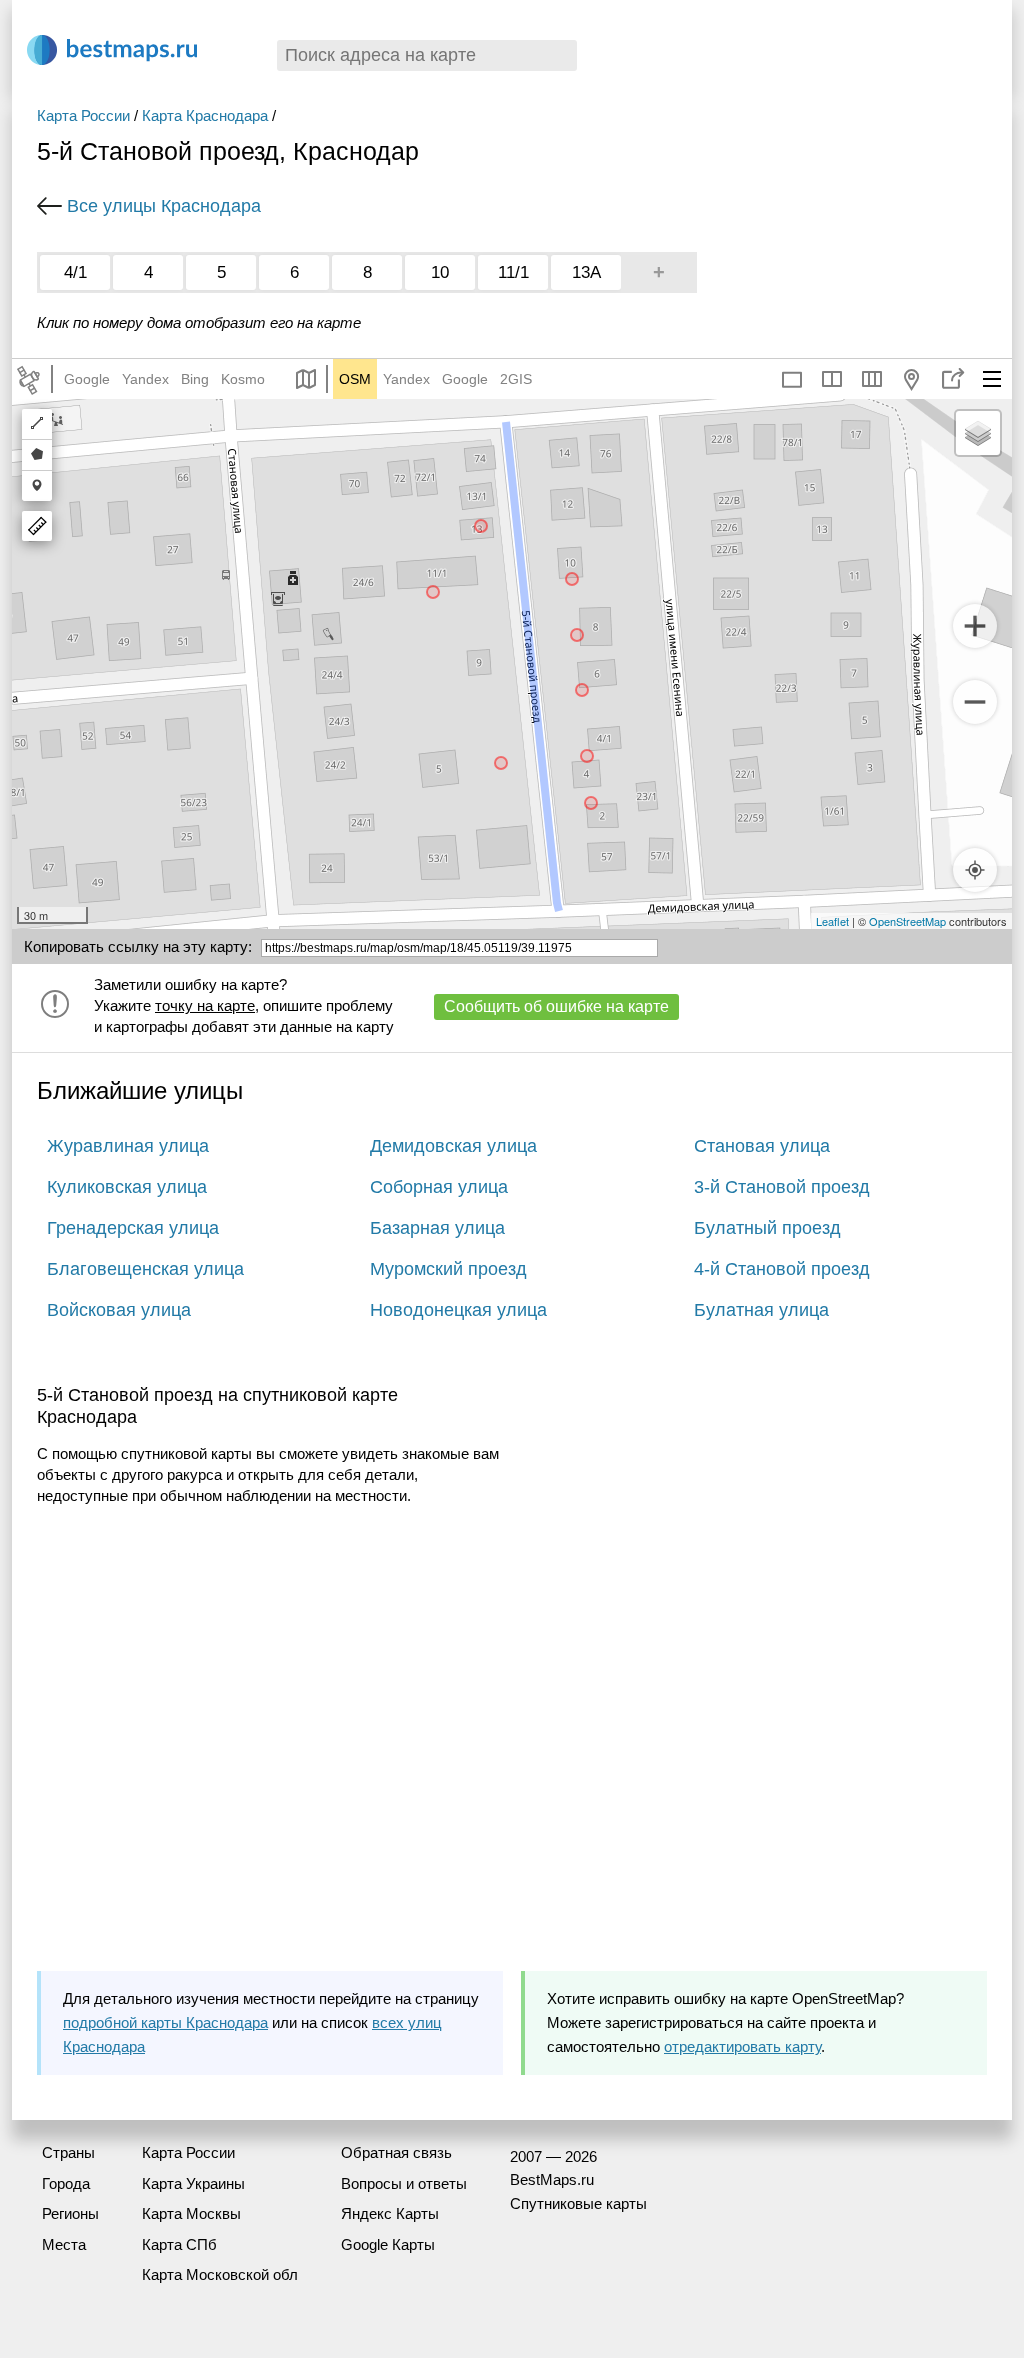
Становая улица (762, 1146)
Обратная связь (396, 2152)
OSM (355, 379)
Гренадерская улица (133, 1228)
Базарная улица (437, 1228)
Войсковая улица (119, 1310)
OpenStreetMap (907, 921)
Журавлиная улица (128, 1146)
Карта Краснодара (205, 115)
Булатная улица (761, 1310)
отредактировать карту (742, 2046)
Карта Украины (193, 2183)
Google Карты (388, 2244)
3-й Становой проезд (782, 1187)
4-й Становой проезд (782, 1269)
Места (64, 2244)
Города (66, 2183)
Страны (68, 2152)
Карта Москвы (191, 2213)
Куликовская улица (127, 1187)
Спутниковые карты (578, 2203)
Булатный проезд (767, 1228)
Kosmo (243, 379)
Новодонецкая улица (458, 1310)
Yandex (145, 379)
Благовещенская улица (145, 1269)
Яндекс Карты (390, 2213)
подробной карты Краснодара (165, 2022)
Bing (195, 379)
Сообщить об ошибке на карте (556, 1006)
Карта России (83, 115)
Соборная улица (439, 1187)
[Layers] (978, 433)
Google (87, 379)
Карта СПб (179, 2244)
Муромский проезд (448, 1269)
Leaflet (832, 921)
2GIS (516, 379)
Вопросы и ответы (404, 2183)
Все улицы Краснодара (164, 206)
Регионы (70, 2213)
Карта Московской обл (220, 2274)
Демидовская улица (453, 1146)
